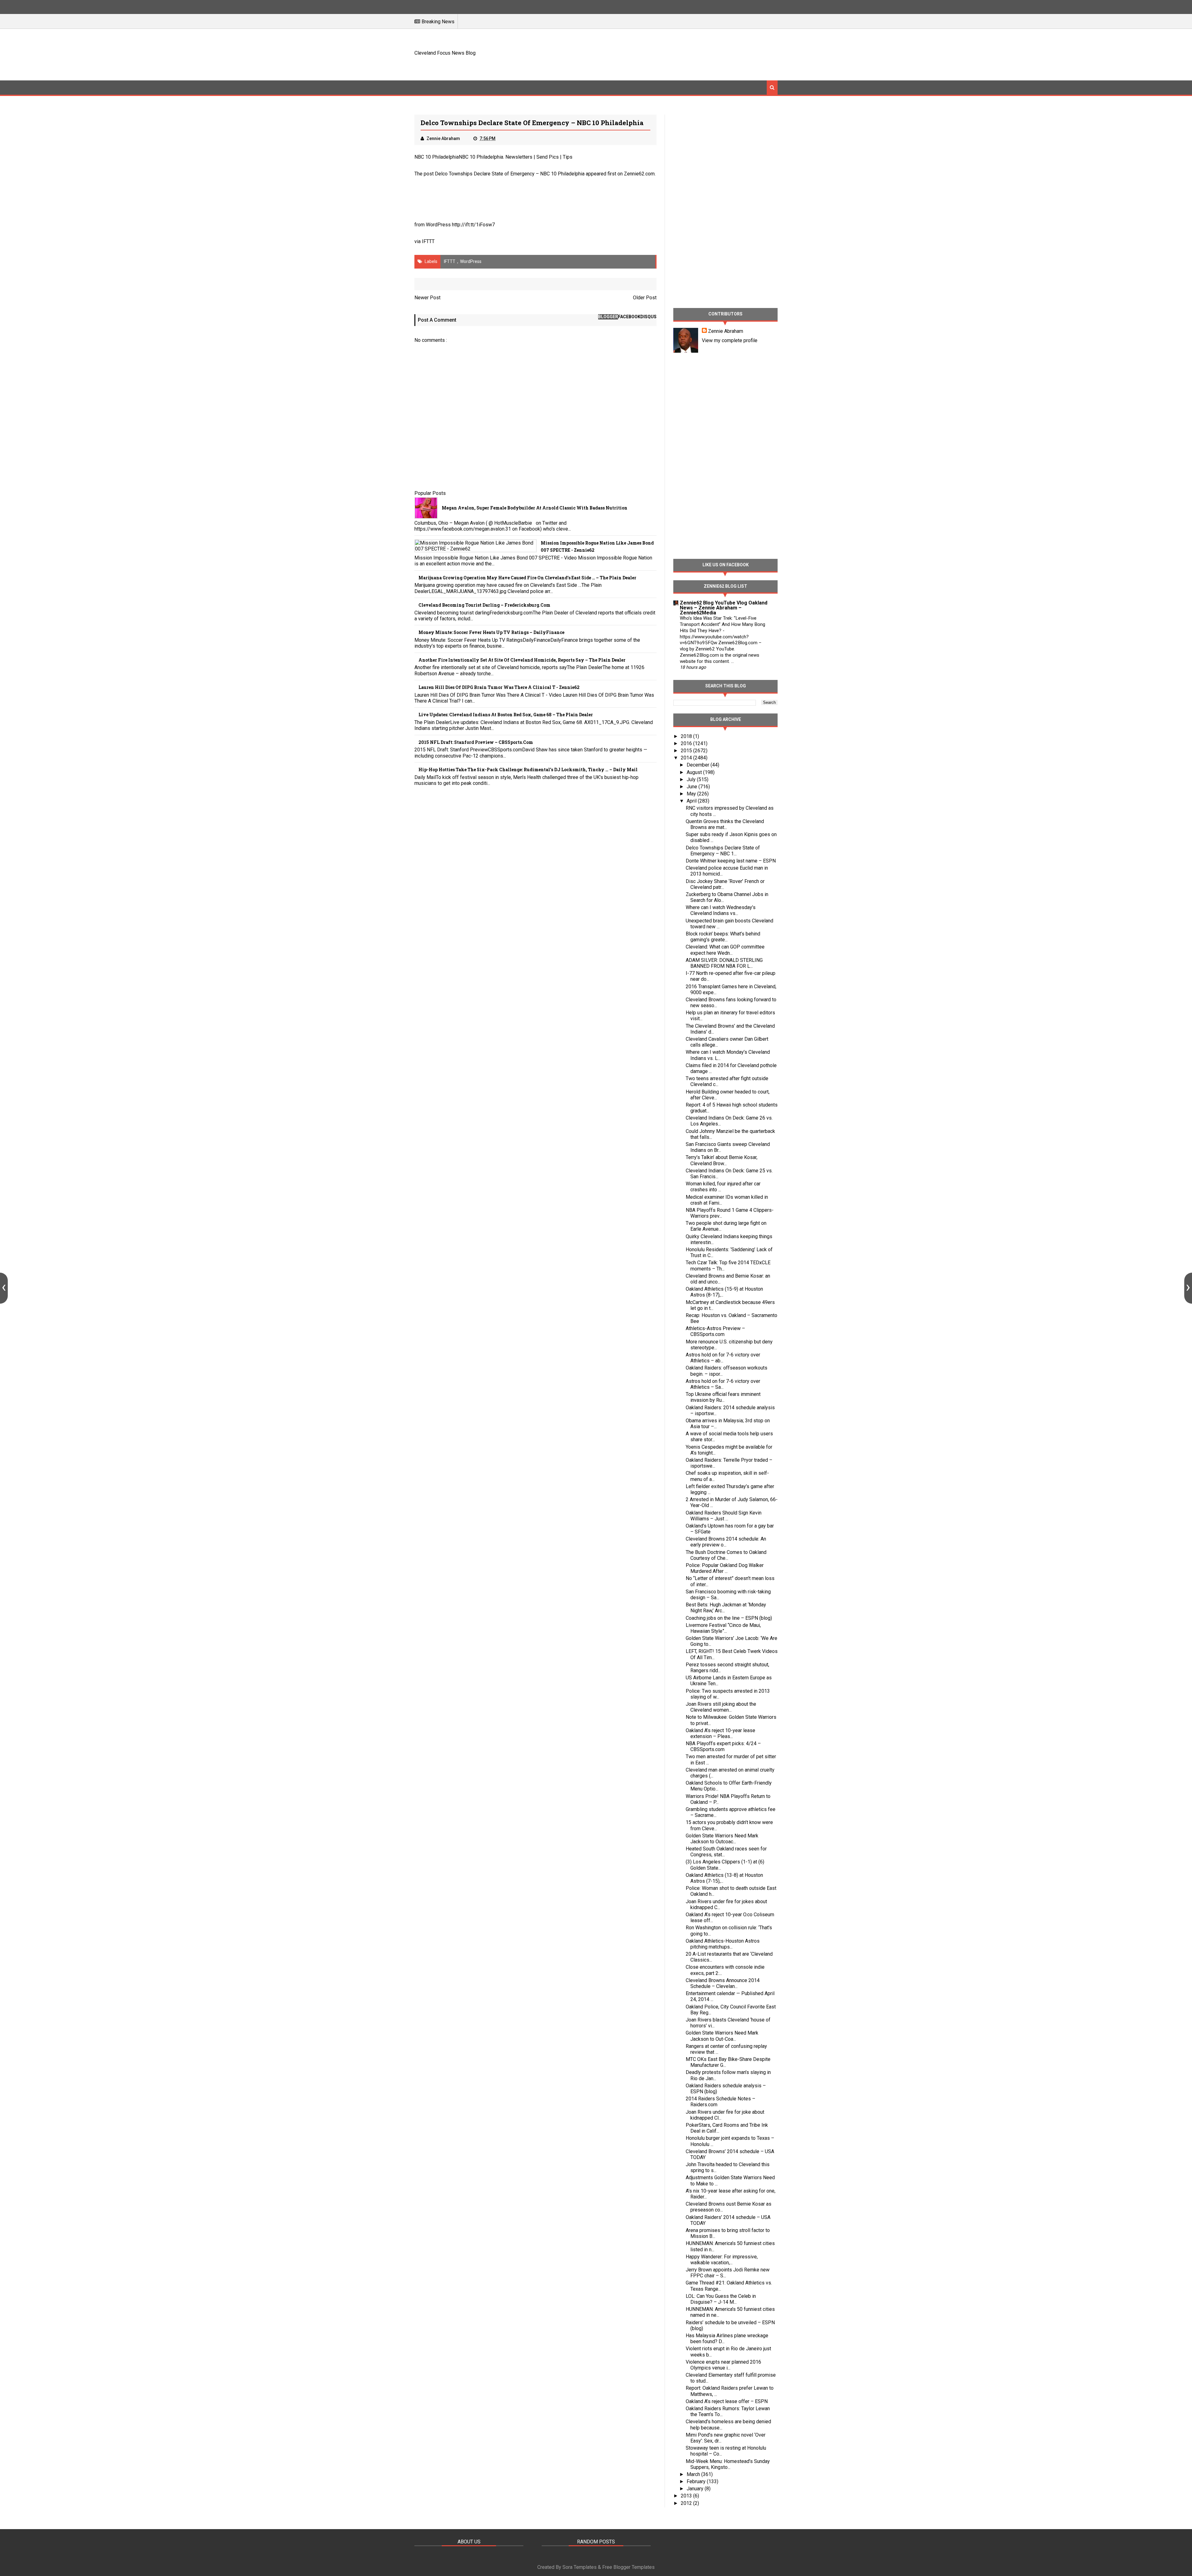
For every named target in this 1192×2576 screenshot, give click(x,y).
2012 (687, 2503)
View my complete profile (730, 340)
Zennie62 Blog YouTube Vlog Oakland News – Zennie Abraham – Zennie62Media (724, 608)
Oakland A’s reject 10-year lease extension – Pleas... (720, 1733)
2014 (687, 758)
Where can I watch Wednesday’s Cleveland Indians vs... (721, 910)
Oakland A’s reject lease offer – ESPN (727, 2401)
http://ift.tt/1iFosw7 (473, 225)
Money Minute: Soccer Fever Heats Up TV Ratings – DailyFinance (491, 632)
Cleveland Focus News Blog (445, 53)
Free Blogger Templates (628, 2567)
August (695, 772)
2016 (687, 743)
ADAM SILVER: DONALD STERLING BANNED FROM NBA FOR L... (724, 963)
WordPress (471, 261)
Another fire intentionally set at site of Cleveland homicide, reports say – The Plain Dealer (522, 660)
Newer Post (427, 298)
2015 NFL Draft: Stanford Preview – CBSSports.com (476, 742)
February (697, 2481)
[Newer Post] (4, 1288)
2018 (687, 736)
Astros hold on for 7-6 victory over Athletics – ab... (723, 1358)
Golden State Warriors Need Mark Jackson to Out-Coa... (722, 2036)
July (692, 779)
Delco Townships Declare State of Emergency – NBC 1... (723, 851)
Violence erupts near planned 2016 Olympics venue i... (723, 2365)
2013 (687, 2496)
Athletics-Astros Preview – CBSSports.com (715, 1331)
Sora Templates (580, 2567)
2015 (687, 751)
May (692, 794)
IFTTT (428, 241)
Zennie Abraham (726, 331)
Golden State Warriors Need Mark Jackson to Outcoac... (722, 1839)
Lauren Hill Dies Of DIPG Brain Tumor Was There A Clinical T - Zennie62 (499, 687)
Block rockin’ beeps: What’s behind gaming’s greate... (723, 937)
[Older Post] (1188, 1288)
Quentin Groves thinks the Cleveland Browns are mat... (725, 824)
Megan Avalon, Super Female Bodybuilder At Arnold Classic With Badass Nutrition (535, 508)
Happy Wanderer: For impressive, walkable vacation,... (722, 2260)
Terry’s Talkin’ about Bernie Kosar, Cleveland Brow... (722, 1160)
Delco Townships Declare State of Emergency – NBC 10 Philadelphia (510, 174)
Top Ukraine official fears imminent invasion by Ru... (723, 1397)
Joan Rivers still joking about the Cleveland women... (721, 1707)
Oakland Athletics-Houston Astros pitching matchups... (723, 1944)
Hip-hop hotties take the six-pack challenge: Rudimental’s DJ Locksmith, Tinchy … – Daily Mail (528, 770)
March (694, 2474)
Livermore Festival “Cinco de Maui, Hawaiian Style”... (723, 1628)
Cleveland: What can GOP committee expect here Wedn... (725, 950)
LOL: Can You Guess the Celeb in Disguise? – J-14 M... (721, 2299)
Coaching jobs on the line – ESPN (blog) (729, 1618)
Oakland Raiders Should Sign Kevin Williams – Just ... (724, 1516)
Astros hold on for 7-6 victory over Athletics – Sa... (723, 1384)
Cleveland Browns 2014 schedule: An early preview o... (726, 1542)
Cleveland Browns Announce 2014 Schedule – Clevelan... (723, 1983)
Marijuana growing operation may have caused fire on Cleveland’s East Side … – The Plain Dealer (527, 578)
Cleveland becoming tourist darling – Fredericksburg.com (484, 605)
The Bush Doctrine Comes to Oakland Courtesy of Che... (726, 1555)
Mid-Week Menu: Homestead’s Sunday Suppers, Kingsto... (728, 2464)
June (693, 787)
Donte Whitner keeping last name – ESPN (731, 861)
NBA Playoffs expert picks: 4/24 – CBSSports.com (723, 1746)
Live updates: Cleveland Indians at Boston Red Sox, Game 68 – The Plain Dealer (506, 715)
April (692, 801)
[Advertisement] (665, 54)
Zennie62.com (639, 174)
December (699, 765)
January (696, 2489)
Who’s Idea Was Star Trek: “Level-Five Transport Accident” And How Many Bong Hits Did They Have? (722, 624)
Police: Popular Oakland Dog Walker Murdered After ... (725, 1568)
